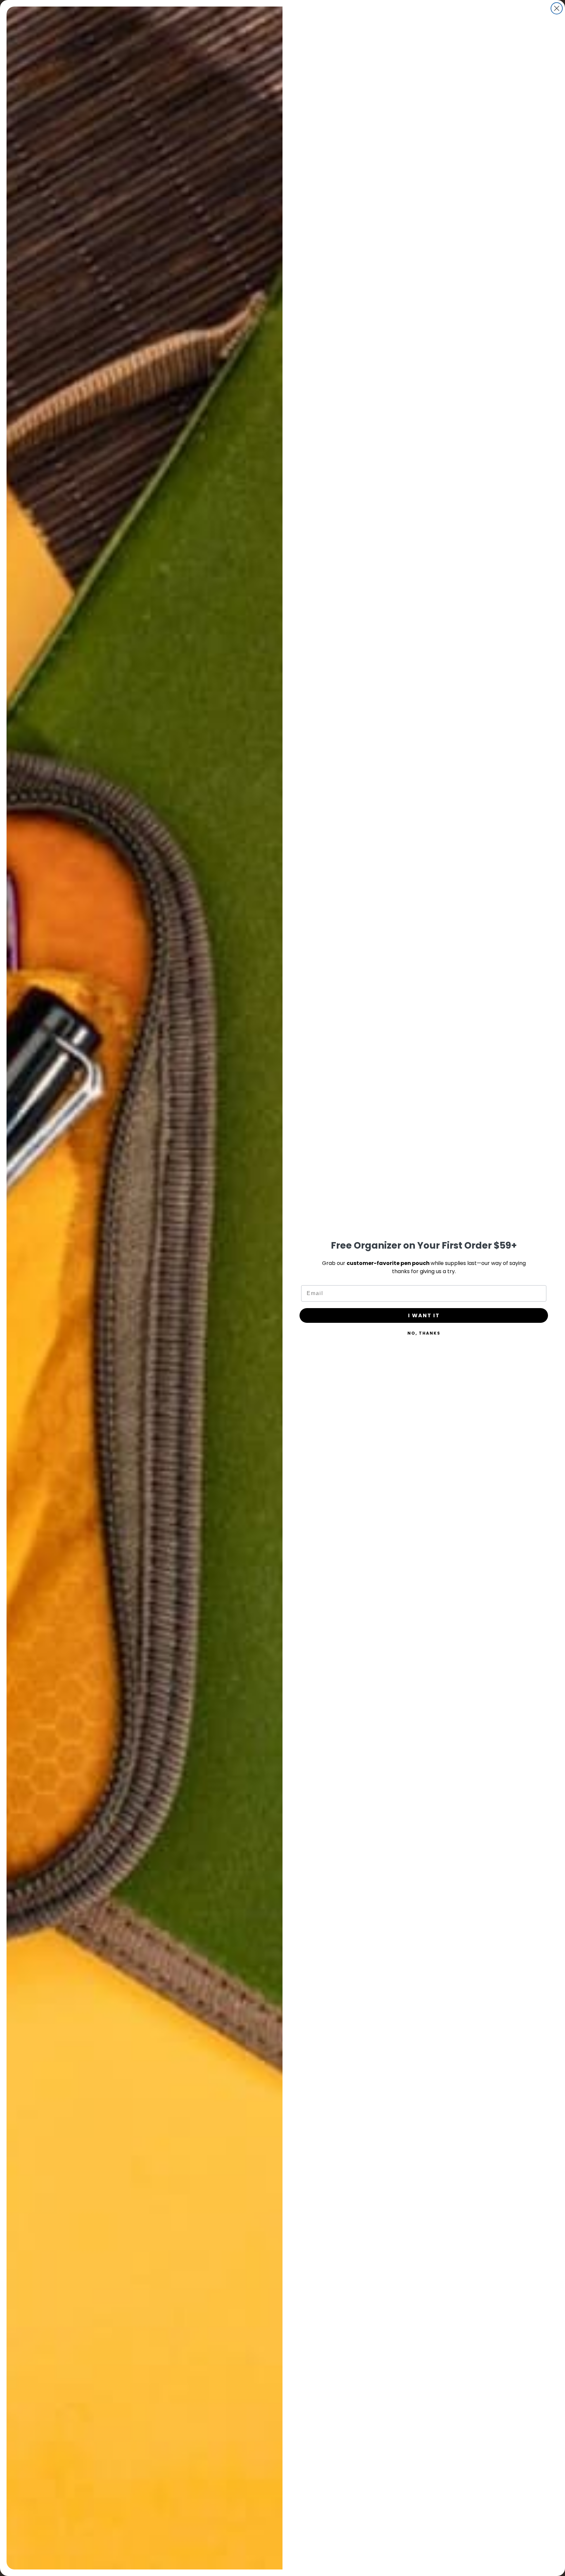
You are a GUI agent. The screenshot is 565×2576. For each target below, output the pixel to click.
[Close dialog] (557, 8)
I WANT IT (424, 1315)
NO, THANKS (424, 1333)
